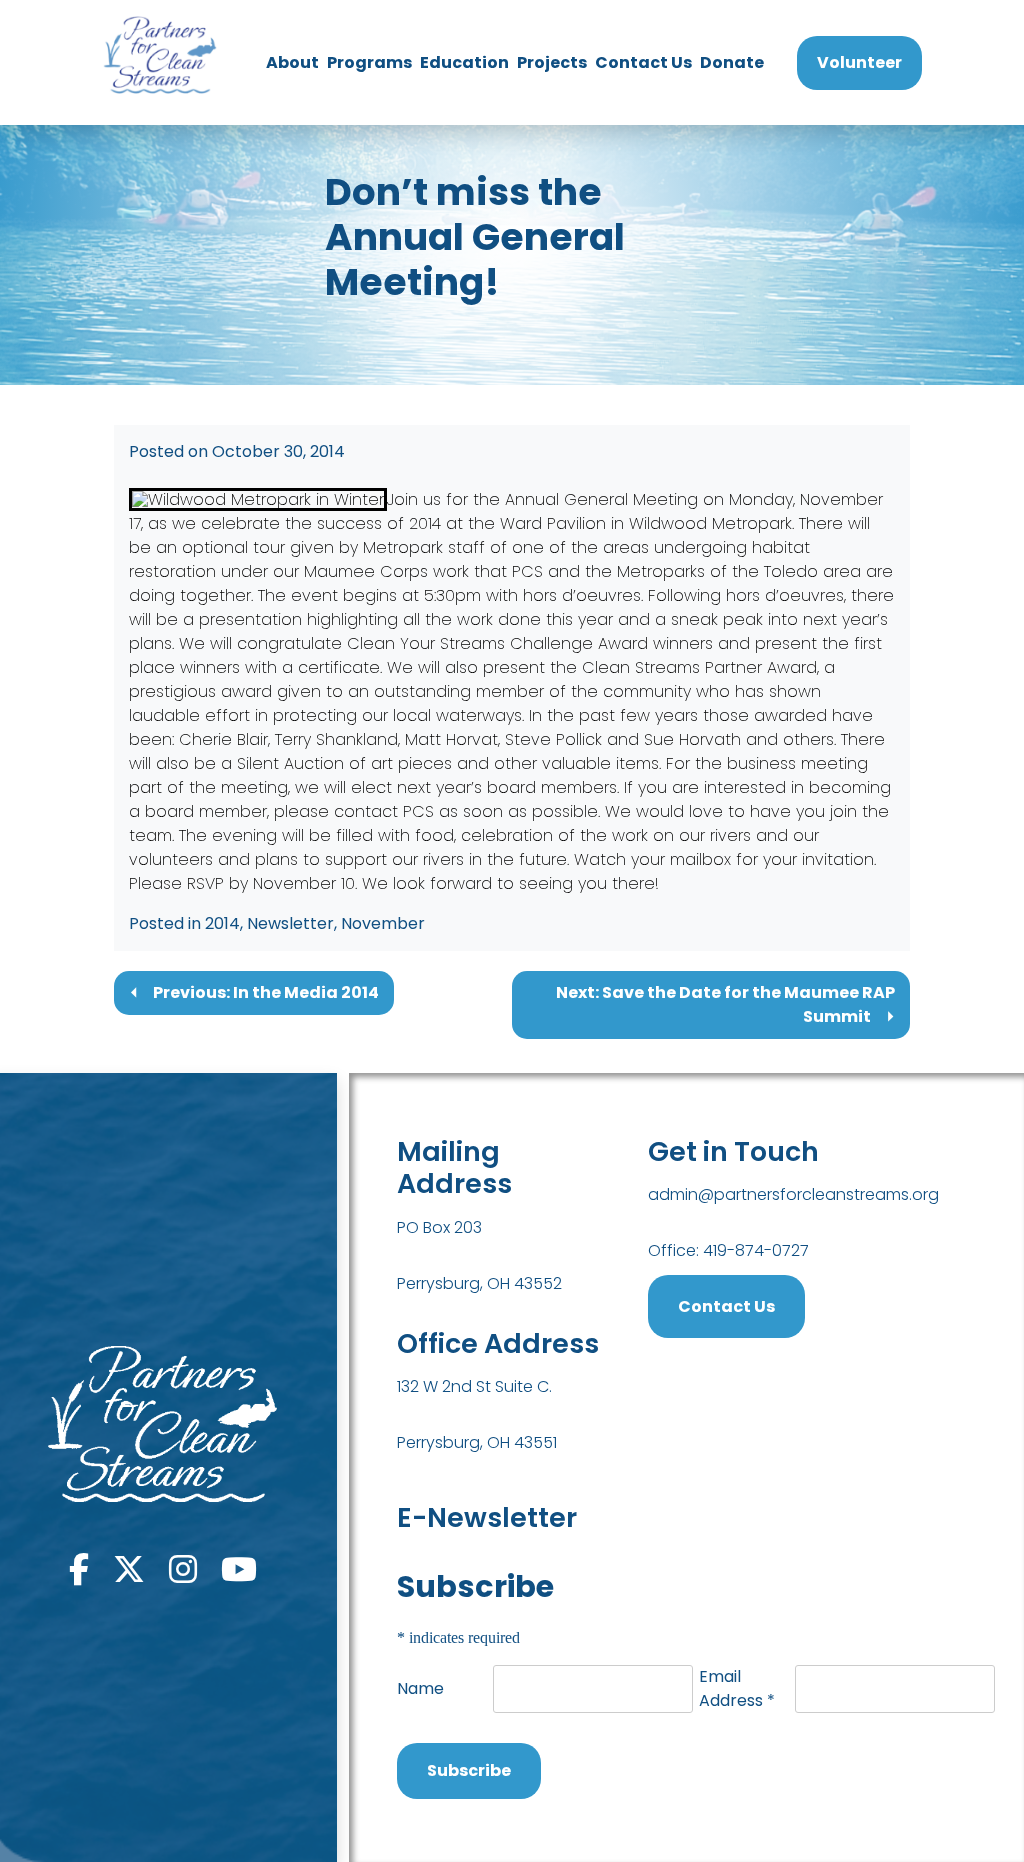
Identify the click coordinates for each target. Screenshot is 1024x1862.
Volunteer (859, 62)
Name (420, 1688)
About (292, 62)
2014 (222, 923)
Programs (369, 62)
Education (464, 62)
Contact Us (643, 62)
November (383, 923)
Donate (732, 62)
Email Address (737, 1688)
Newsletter (290, 923)
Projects (552, 62)
